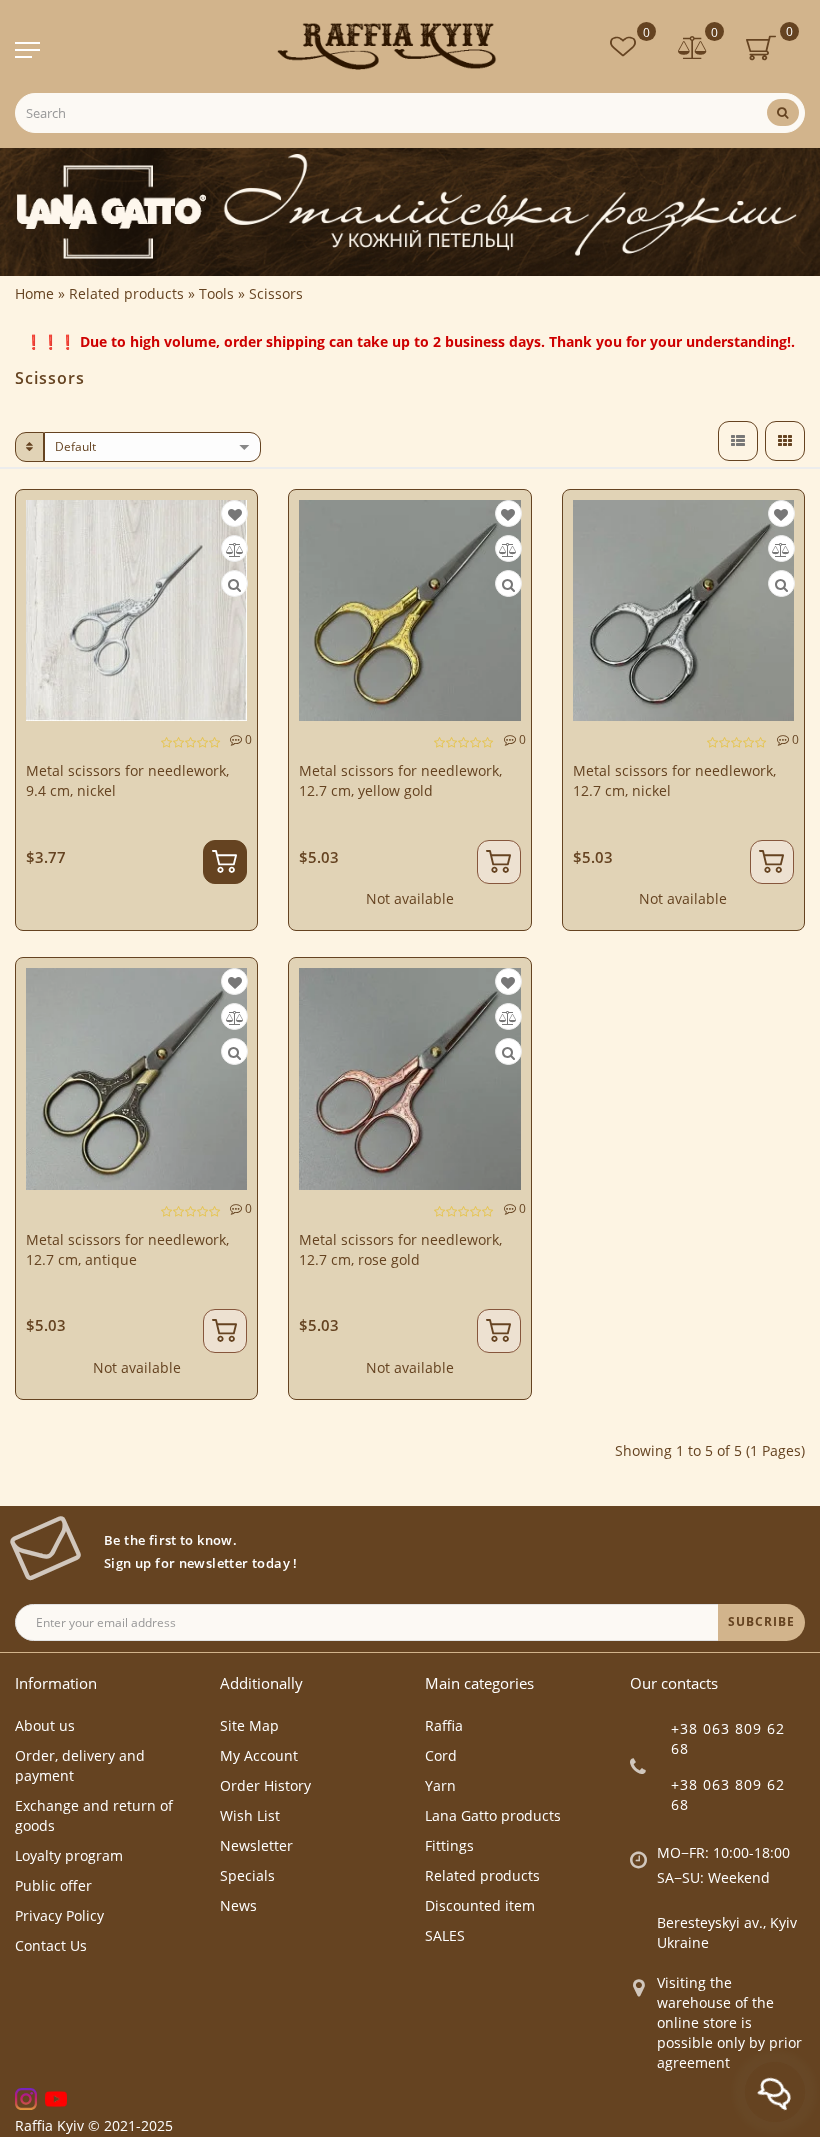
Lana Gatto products (493, 1815)
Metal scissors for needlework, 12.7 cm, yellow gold (400, 780)
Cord (441, 1755)
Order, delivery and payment (80, 1765)
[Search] (783, 112)
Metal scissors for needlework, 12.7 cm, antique (127, 1249)
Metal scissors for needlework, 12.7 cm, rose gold (400, 1249)
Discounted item (480, 1905)
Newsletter (256, 1845)
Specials (247, 1875)
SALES (445, 1935)
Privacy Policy (59, 1915)
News (238, 1905)
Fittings (449, 1845)
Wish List (250, 1815)
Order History (265, 1785)
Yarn (440, 1785)
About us (45, 1725)
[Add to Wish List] (235, 514)
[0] (693, 49)
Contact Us (51, 1945)
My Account (259, 1755)
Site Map (249, 1725)
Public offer (53, 1885)
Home (34, 293)
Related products (482, 1875)
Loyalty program (69, 1855)
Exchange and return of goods (94, 1815)
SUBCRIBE (761, 1621)
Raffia (444, 1725)
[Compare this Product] (235, 549)
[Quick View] (234, 584)
